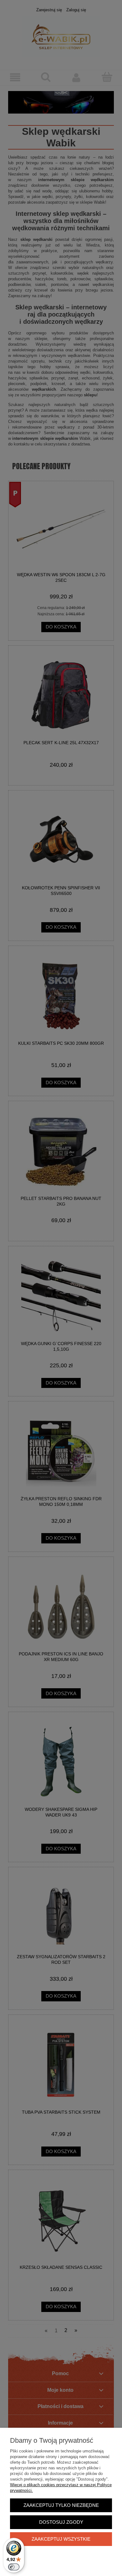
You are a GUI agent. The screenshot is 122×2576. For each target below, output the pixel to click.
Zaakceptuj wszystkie (61, 2539)
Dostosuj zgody (61, 2522)
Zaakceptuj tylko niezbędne (61, 2505)
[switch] (14, 2567)
